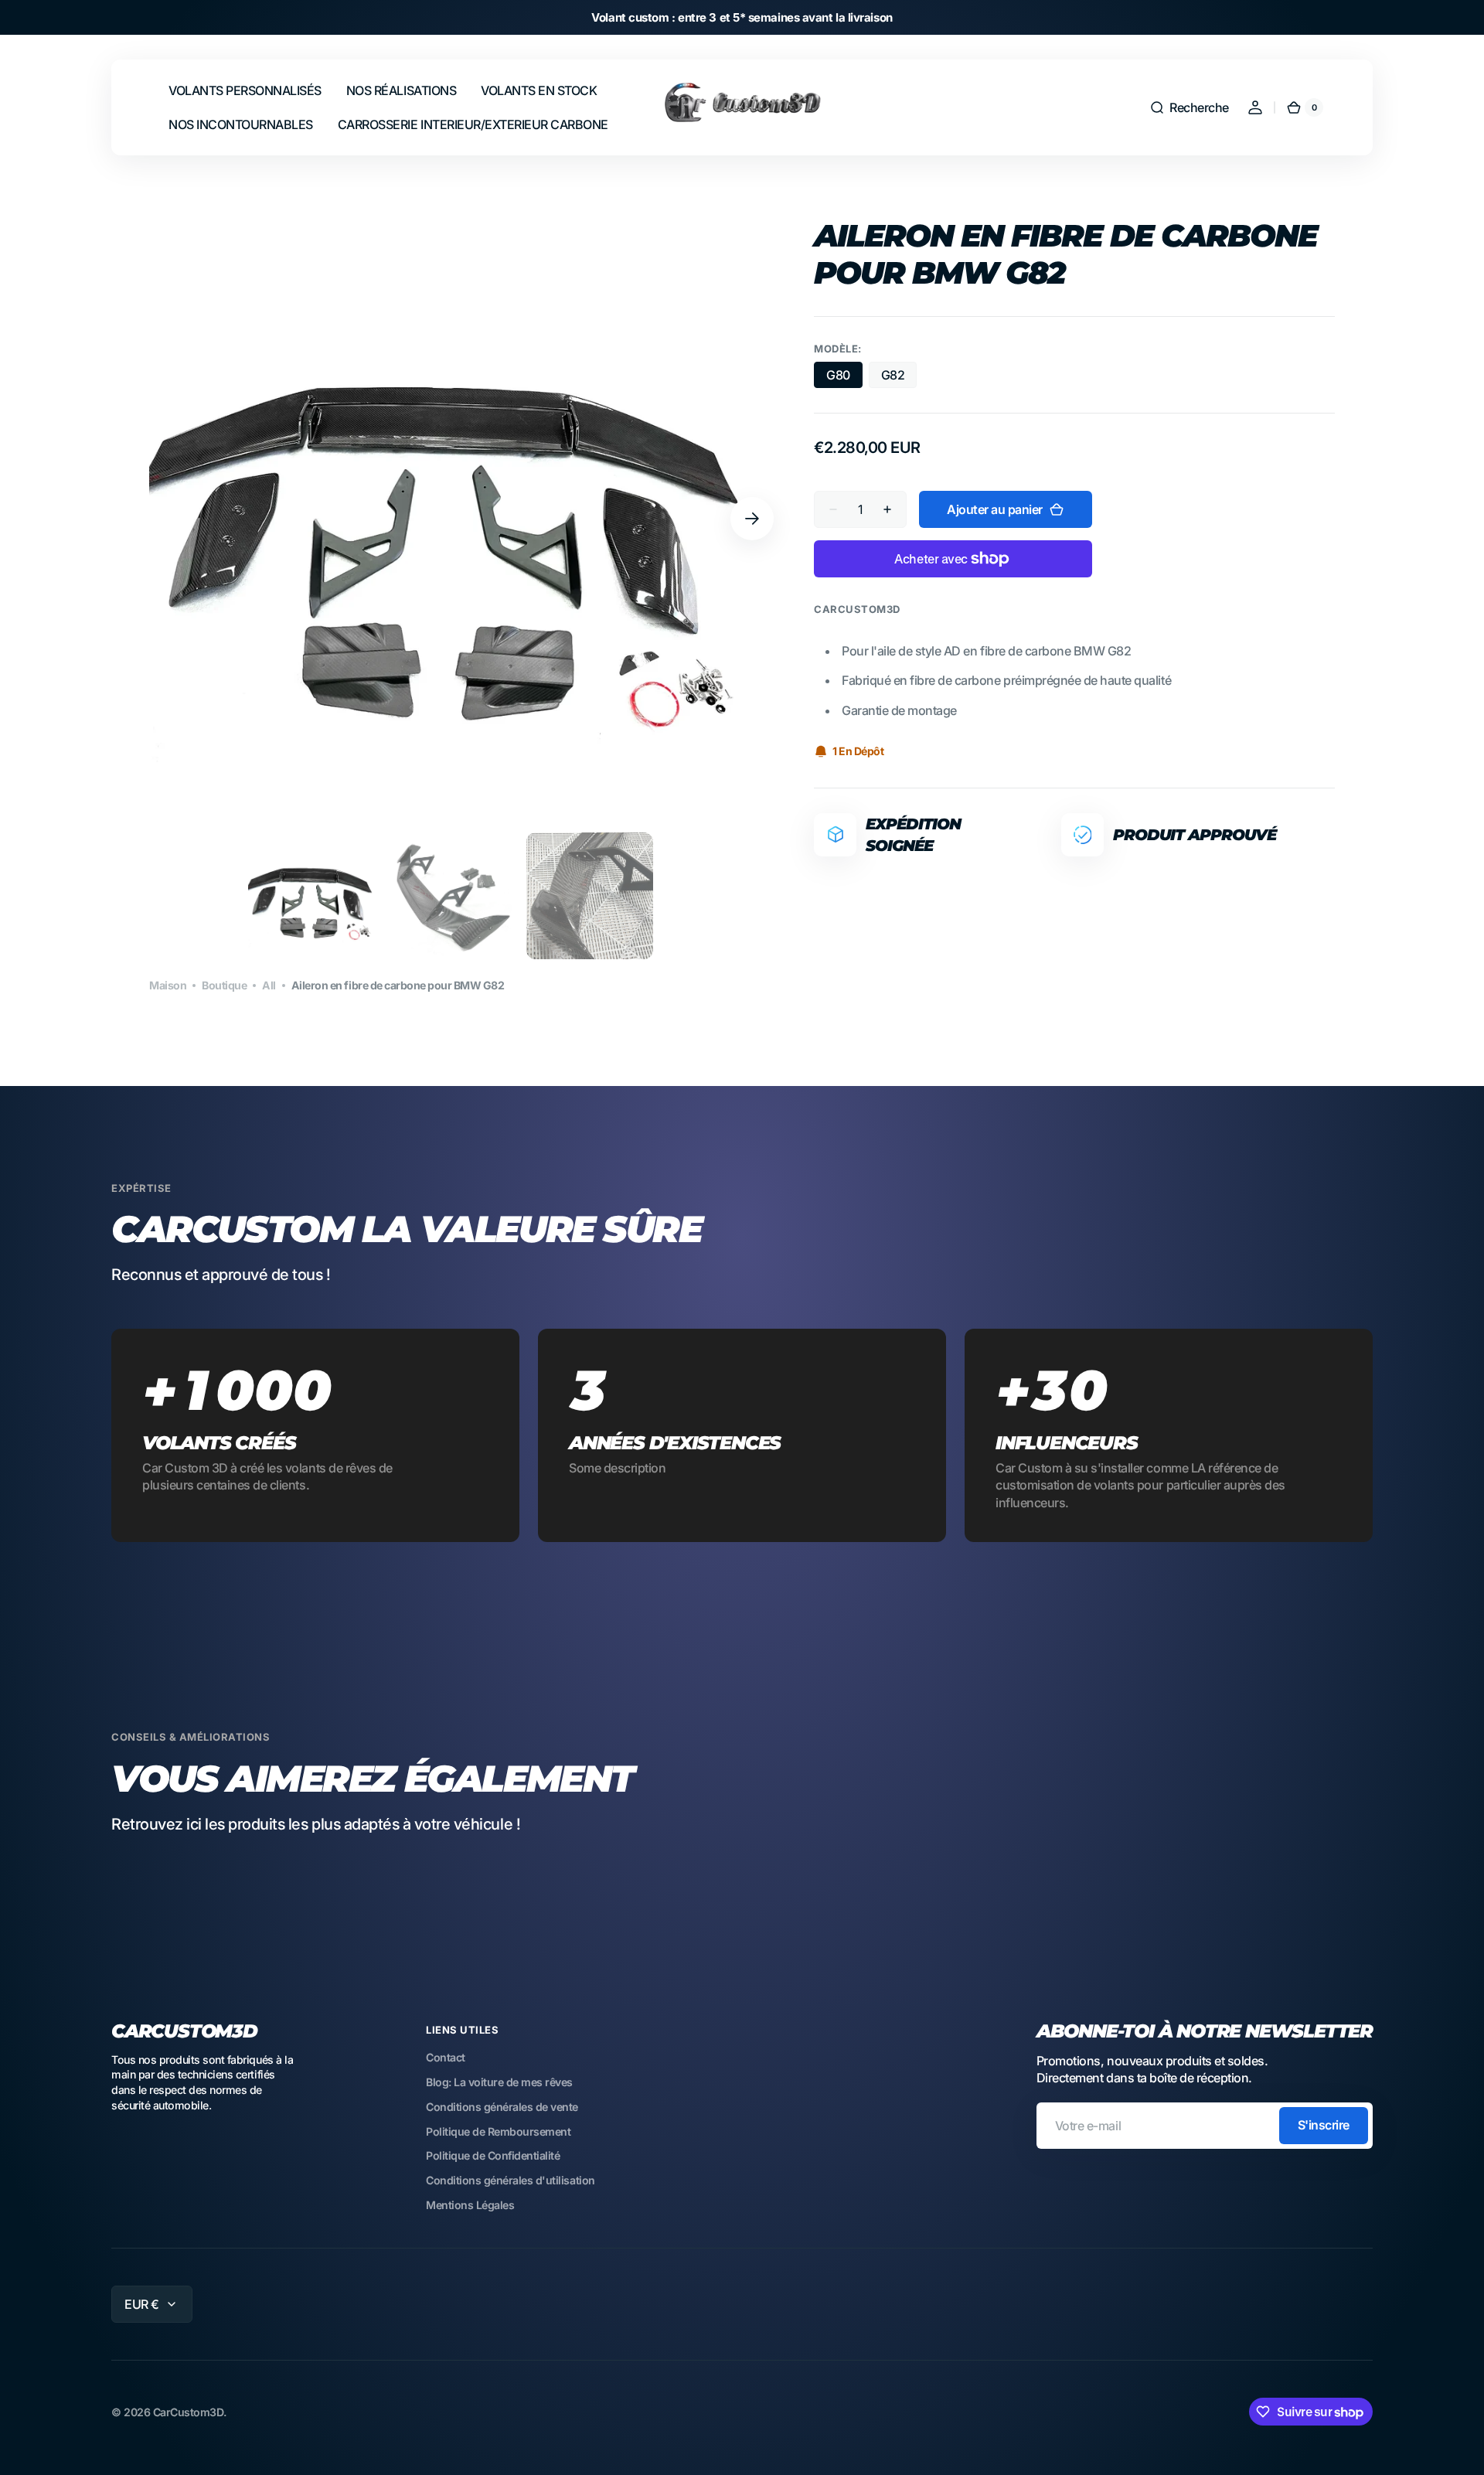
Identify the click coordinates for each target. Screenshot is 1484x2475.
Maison (168, 985)
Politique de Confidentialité (493, 2155)
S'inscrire (1324, 2125)
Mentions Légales (470, 2205)
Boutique (224, 985)
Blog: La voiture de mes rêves (499, 2082)
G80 (844, 378)
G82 (899, 378)
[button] (1189, 107)
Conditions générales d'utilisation (511, 2180)
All (269, 985)
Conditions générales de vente (502, 2107)
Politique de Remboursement (498, 2131)
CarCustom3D (189, 2412)
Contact (446, 2057)
